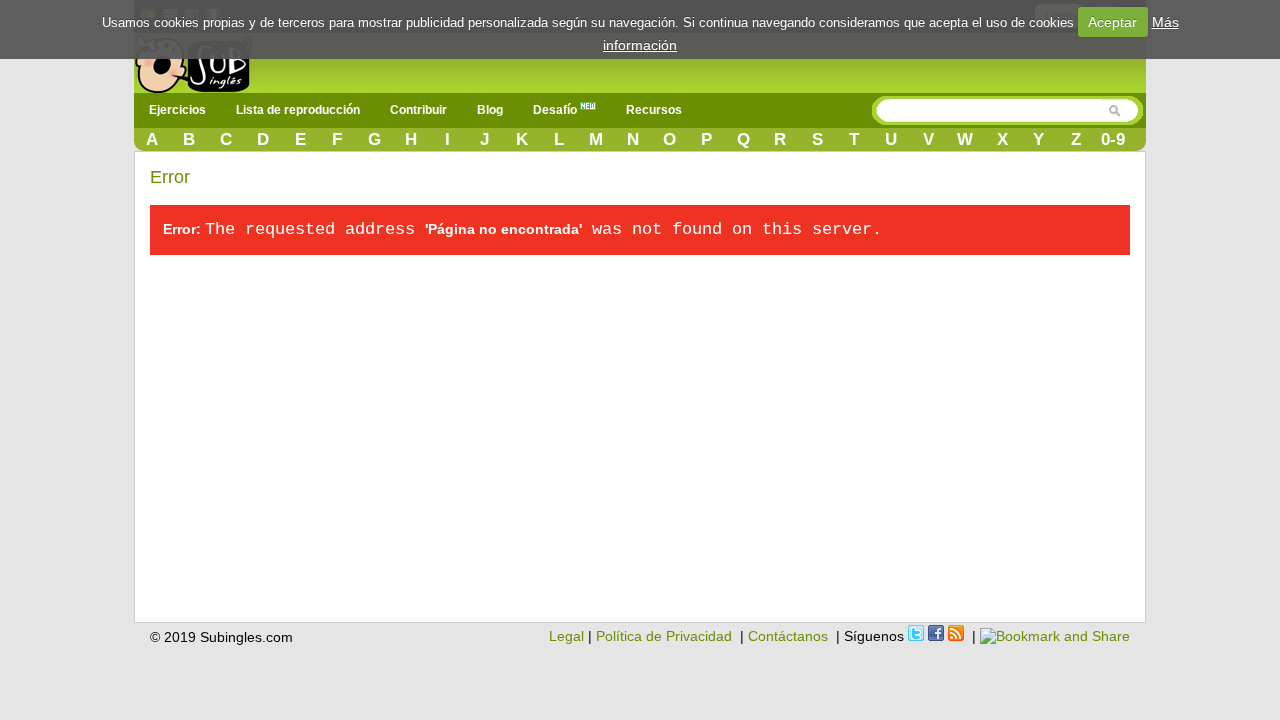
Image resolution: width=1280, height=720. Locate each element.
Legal (566, 636)
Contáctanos (788, 636)
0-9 (1113, 139)
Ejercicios (177, 110)
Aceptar (1112, 22)
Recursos (654, 110)
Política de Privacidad (664, 636)
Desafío (556, 110)
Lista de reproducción (298, 110)
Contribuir (418, 110)
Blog (490, 110)
